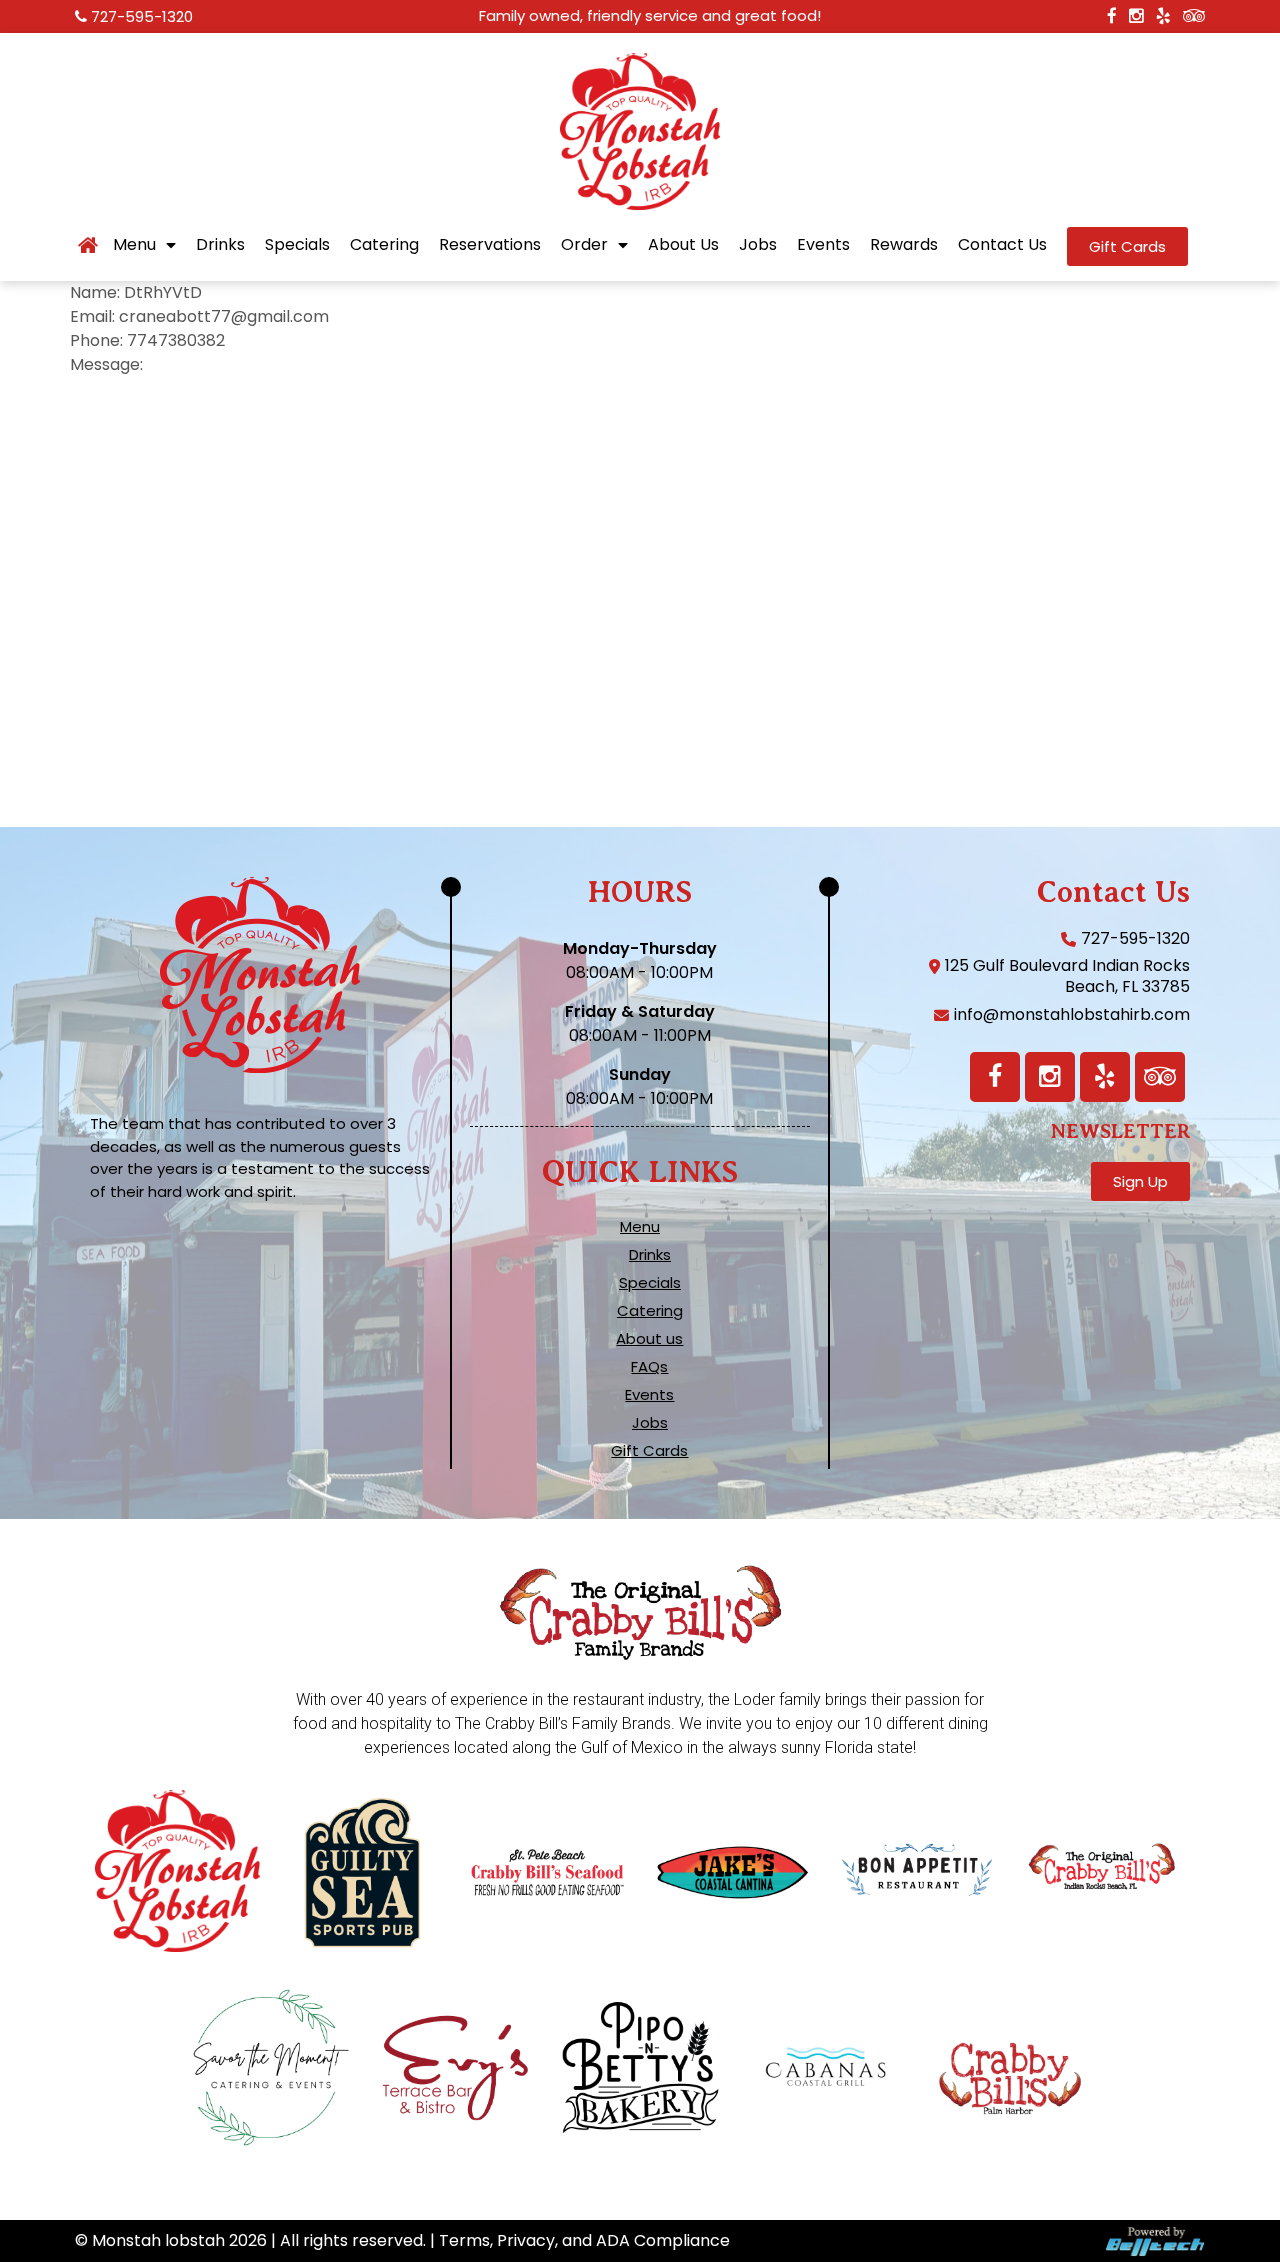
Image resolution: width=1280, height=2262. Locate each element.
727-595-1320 (142, 16)
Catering (384, 245)
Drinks (220, 245)
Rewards (904, 245)
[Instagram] (1050, 1077)
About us (649, 1339)
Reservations (490, 245)
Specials (297, 245)
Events (823, 245)
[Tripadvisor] (1160, 1077)
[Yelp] (1105, 1077)
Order (584, 245)
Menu (134, 245)
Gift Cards (649, 1451)
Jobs (758, 245)
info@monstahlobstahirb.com (1072, 1014)
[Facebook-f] (995, 1077)
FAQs (649, 1367)
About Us (683, 245)
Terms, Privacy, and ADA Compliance (584, 2240)
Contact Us (1002, 245)
